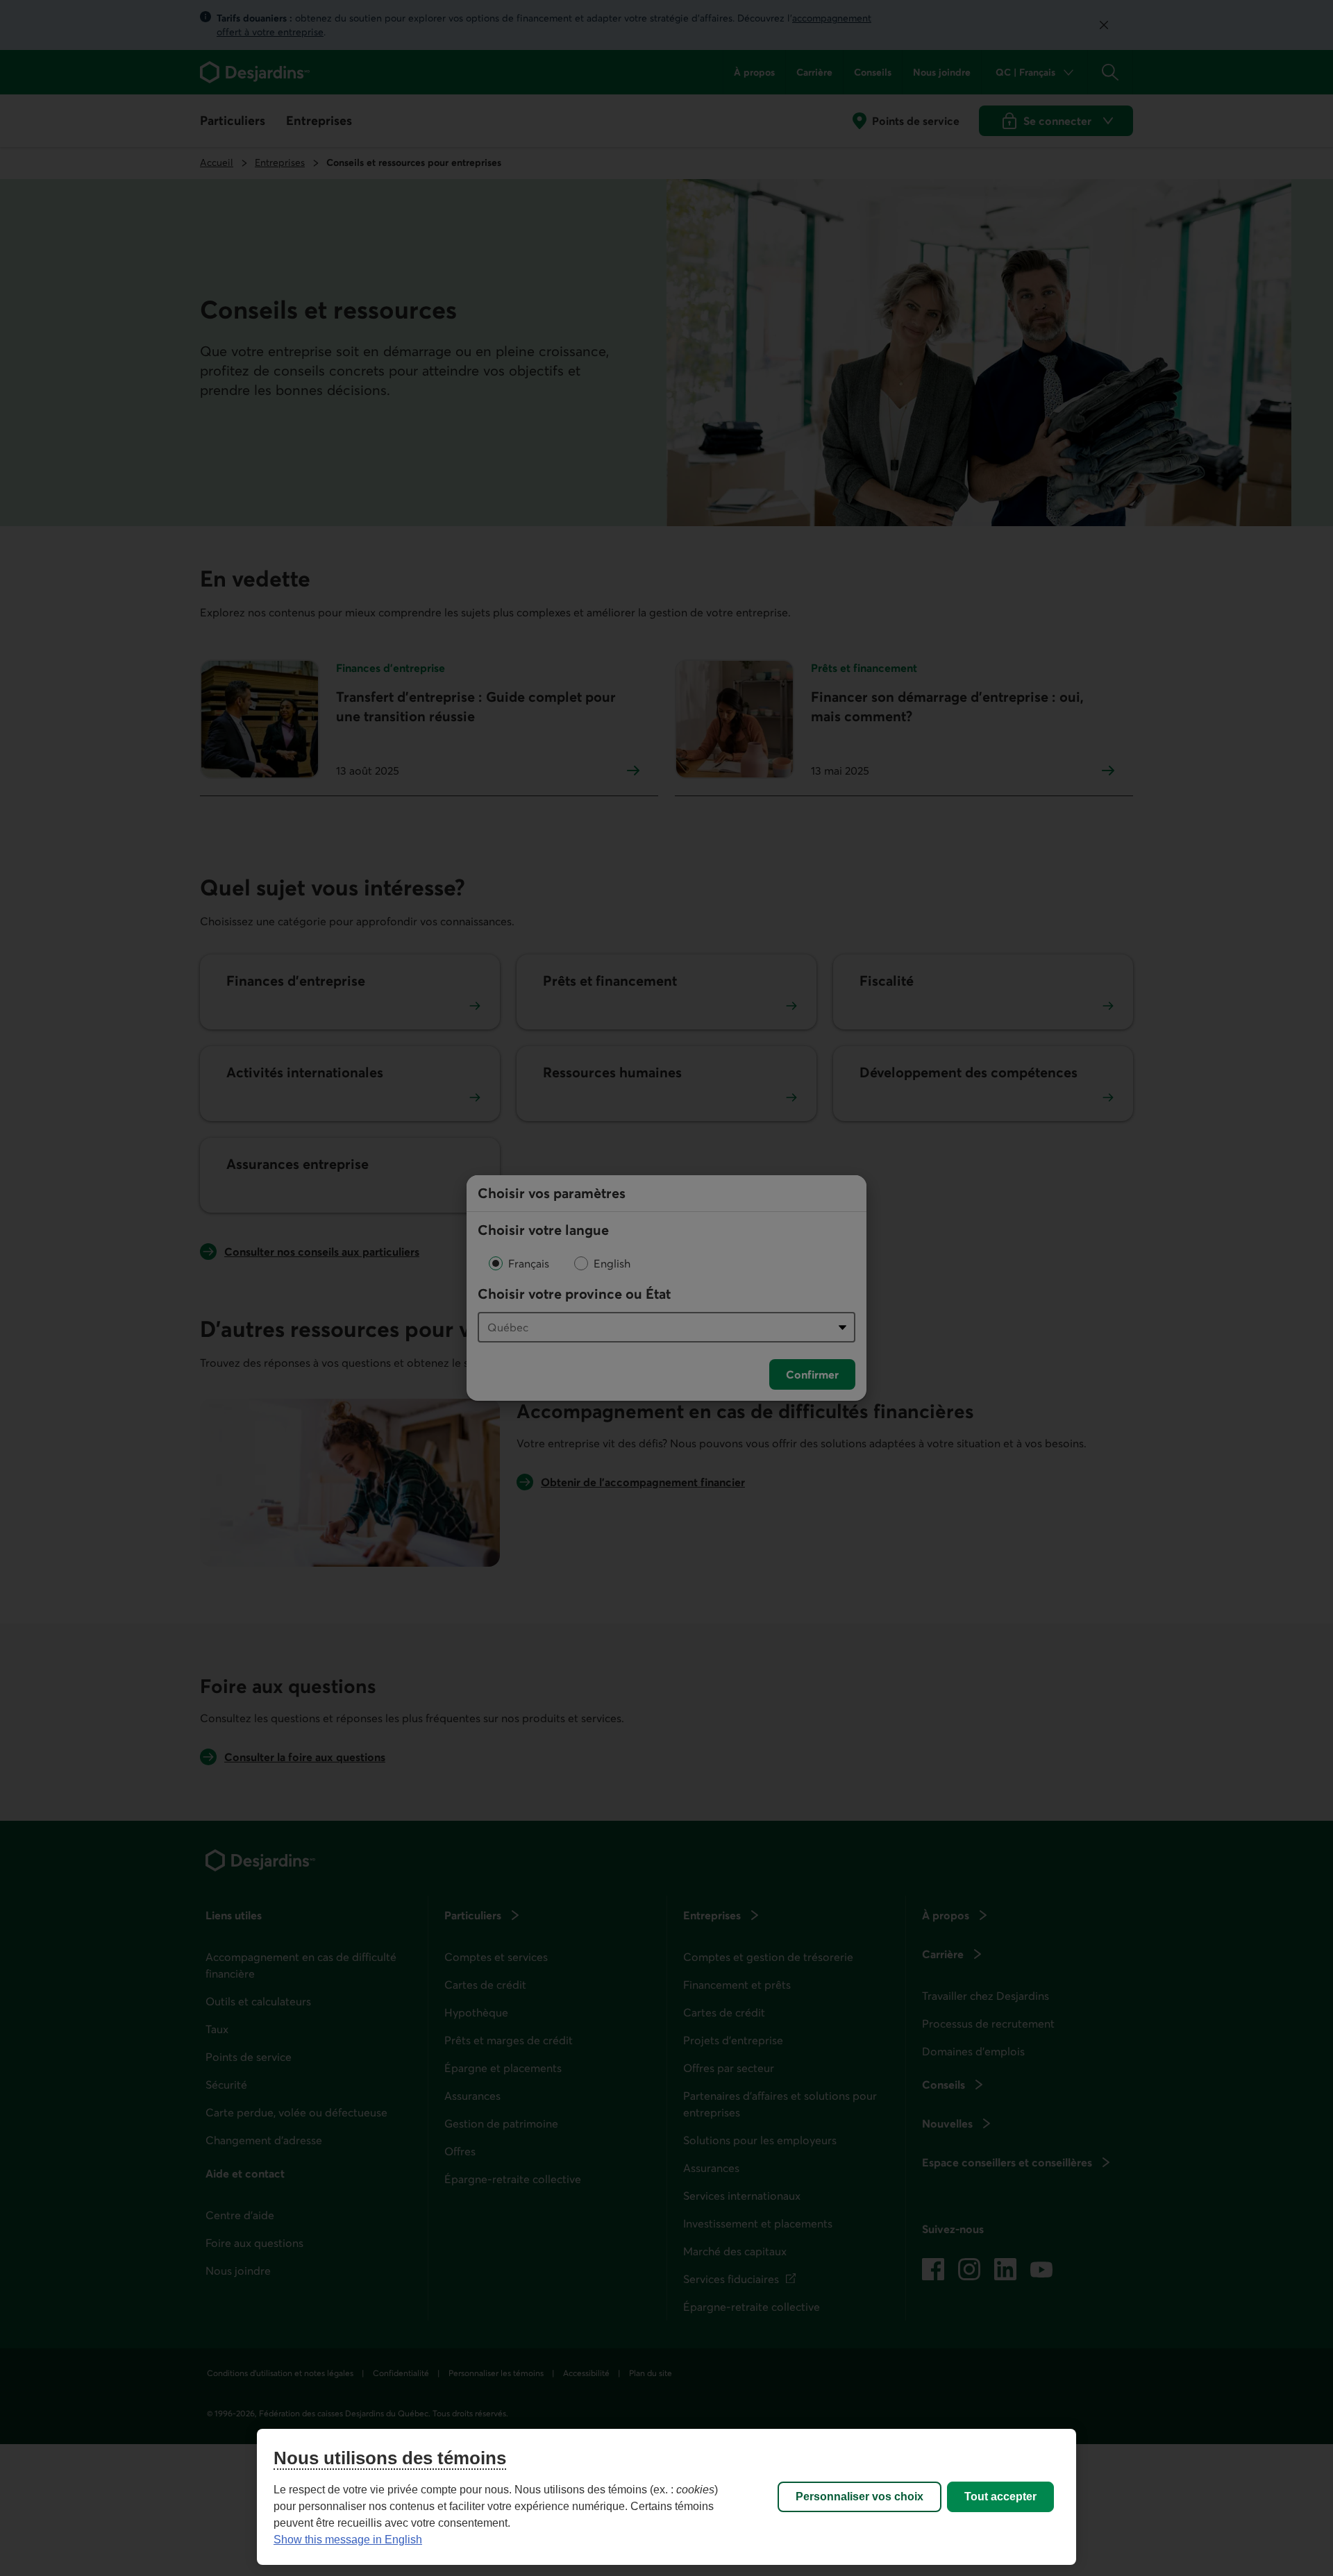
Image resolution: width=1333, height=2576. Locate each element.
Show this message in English (348, 2540)
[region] (666, 2497)
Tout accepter (1000, 2497)
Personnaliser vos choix (860, 2497)
